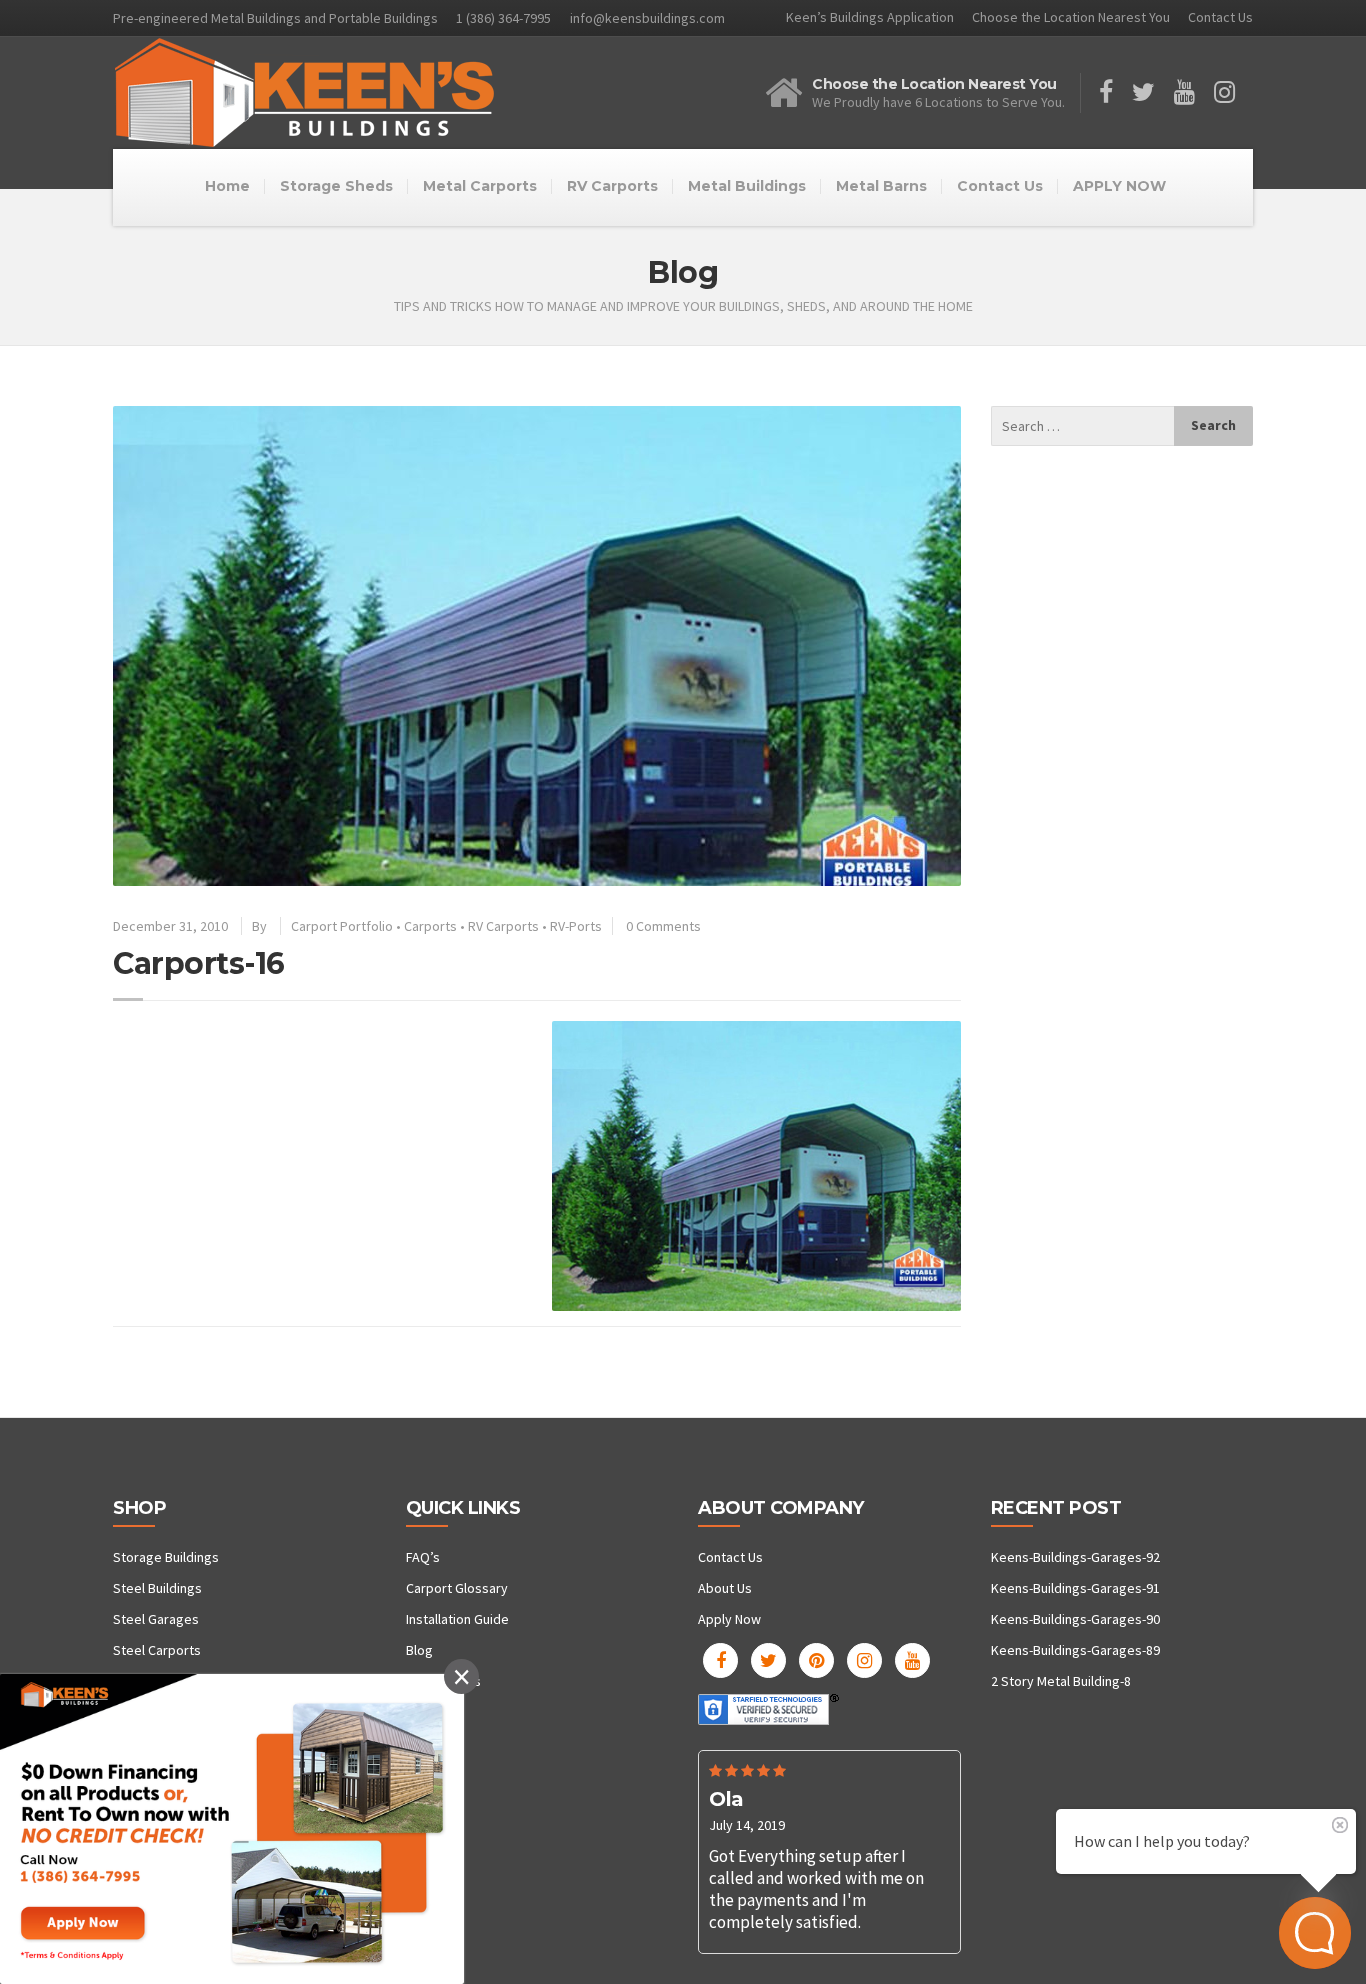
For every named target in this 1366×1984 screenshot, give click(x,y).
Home (227, 186)
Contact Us (1220, 17)
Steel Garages (156, 1619)
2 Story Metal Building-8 (1061, 1681)
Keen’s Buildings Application (870, 17)
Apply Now (729, 1619)
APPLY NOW (1119, 186)
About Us (725, 1588)
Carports (430, 926)
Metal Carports (480, 186)
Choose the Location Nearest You (1071, 17)
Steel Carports (157, 1650)
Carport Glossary (457, 1588)
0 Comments (663, 926)
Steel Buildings (157, 1588)
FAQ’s (423, 1557)
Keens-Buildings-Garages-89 (1075, 1650)
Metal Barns (881, 186)
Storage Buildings (166, 1557)
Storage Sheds (336, 186)
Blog (419, 1650)
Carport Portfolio (342, 926)
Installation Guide (457, 1619)
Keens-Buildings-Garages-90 (1075, 1619)
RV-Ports (576, 926)
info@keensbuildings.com (647, 18)
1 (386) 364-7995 (503, 18)
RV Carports (612, 186)
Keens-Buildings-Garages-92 (1075, 1557)
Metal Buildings (747, 186)
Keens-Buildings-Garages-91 (1075, 1588)
